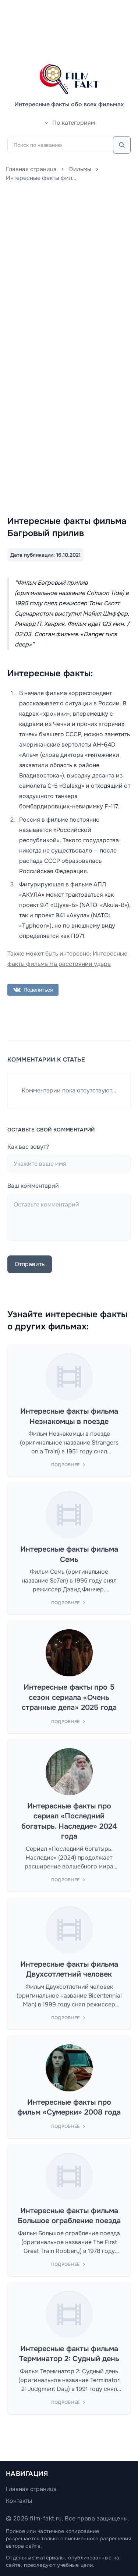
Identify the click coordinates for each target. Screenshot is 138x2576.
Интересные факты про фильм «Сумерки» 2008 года (69, 2107)
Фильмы (80, 169)
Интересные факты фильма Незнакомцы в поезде (69, 1416)
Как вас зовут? (28, 1147)
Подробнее (66, 1465)
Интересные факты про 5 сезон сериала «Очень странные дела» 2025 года (69, 1697)
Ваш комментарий (33, 1186)
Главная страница (31, 169)
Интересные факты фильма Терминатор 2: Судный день (69, 2354)
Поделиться (38, 990)
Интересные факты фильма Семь (69, 1554)
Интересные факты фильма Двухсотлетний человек (69, 1969)
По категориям (74, 123)
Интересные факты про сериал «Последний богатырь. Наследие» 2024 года (69, 1821)
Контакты (19, 2501)
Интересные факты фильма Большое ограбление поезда (69, 2216)
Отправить (30, 1264)
